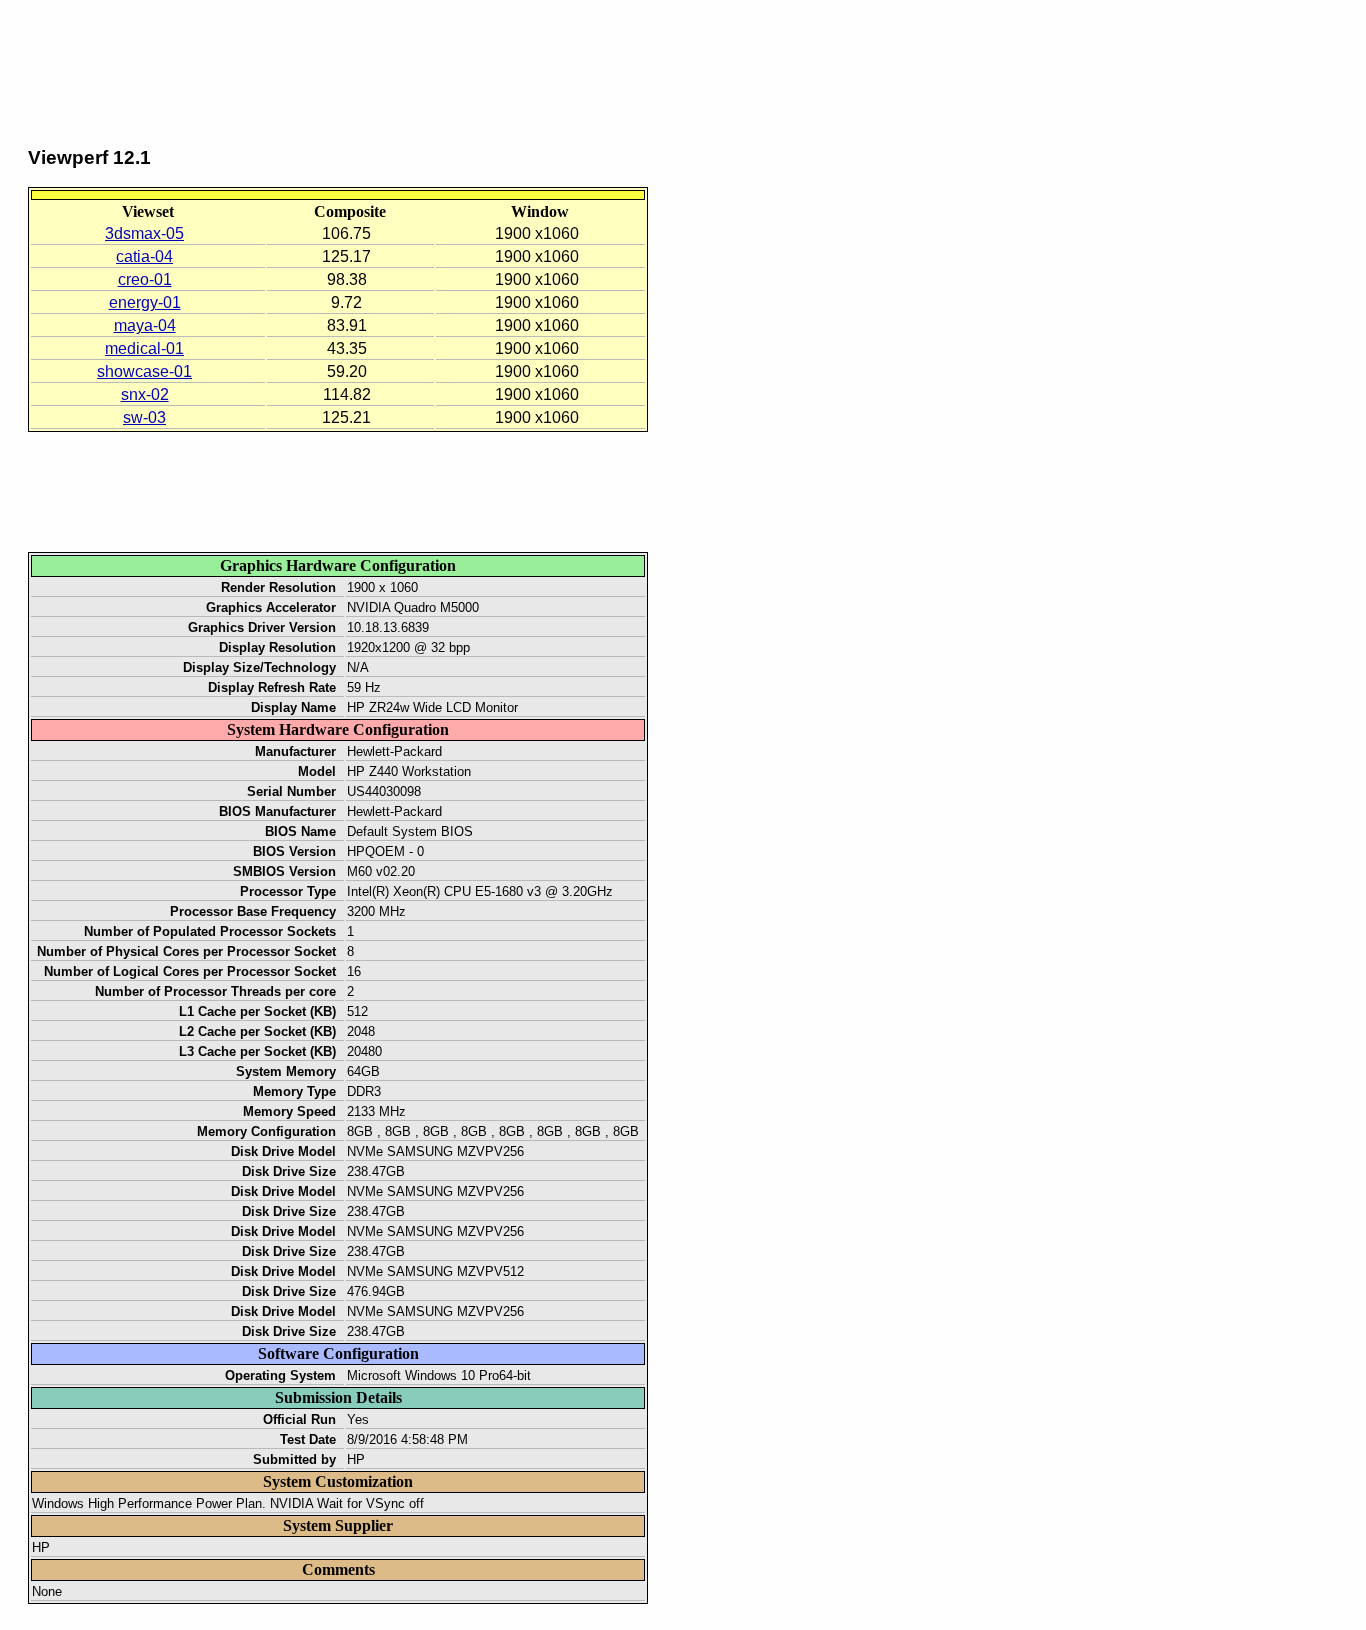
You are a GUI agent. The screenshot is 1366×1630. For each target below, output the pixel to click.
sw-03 (144, 417)
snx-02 (145, 394)
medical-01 (144, 348)
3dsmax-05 (144, 233)
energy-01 (145, 302)
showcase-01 (144, 371)
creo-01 (145, 279)
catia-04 (144, 256)
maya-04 (145, 325)
